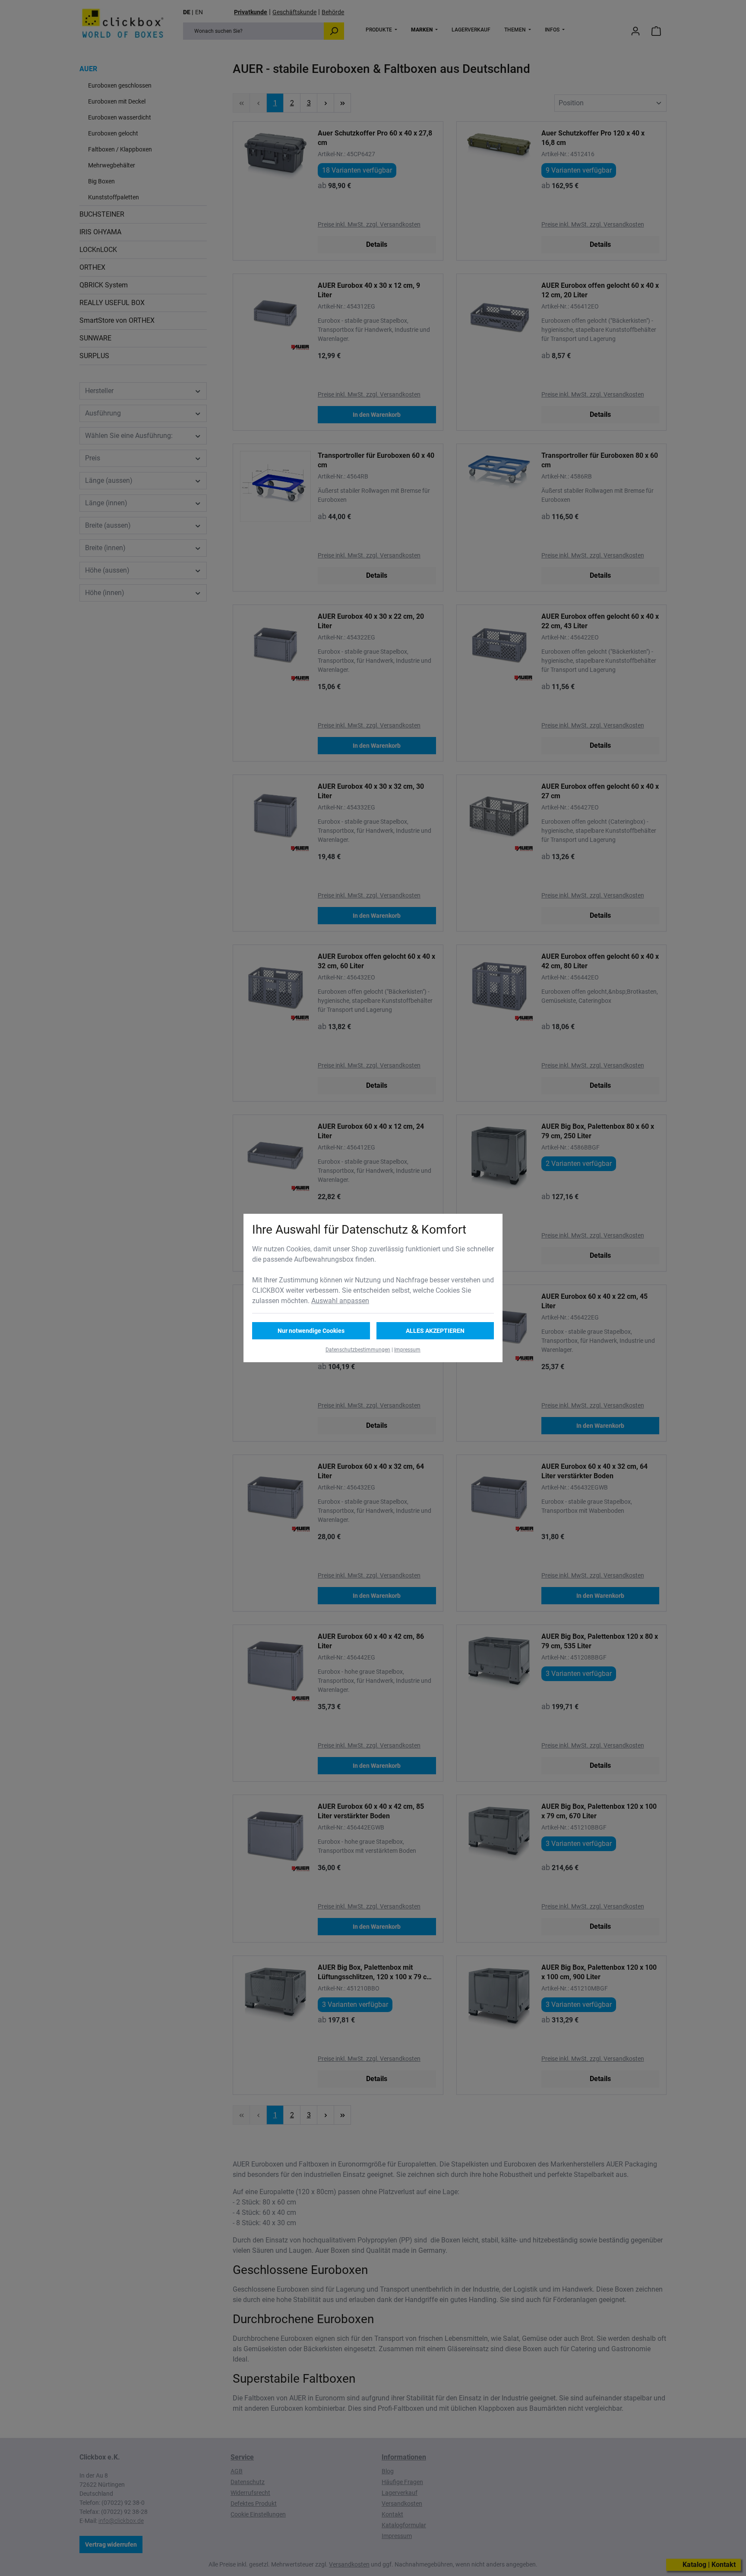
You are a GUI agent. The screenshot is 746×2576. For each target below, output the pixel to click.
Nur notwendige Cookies (311, 1331)
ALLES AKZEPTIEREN (435, 1331)
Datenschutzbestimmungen (358, 1350)
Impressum (407, 1350)
